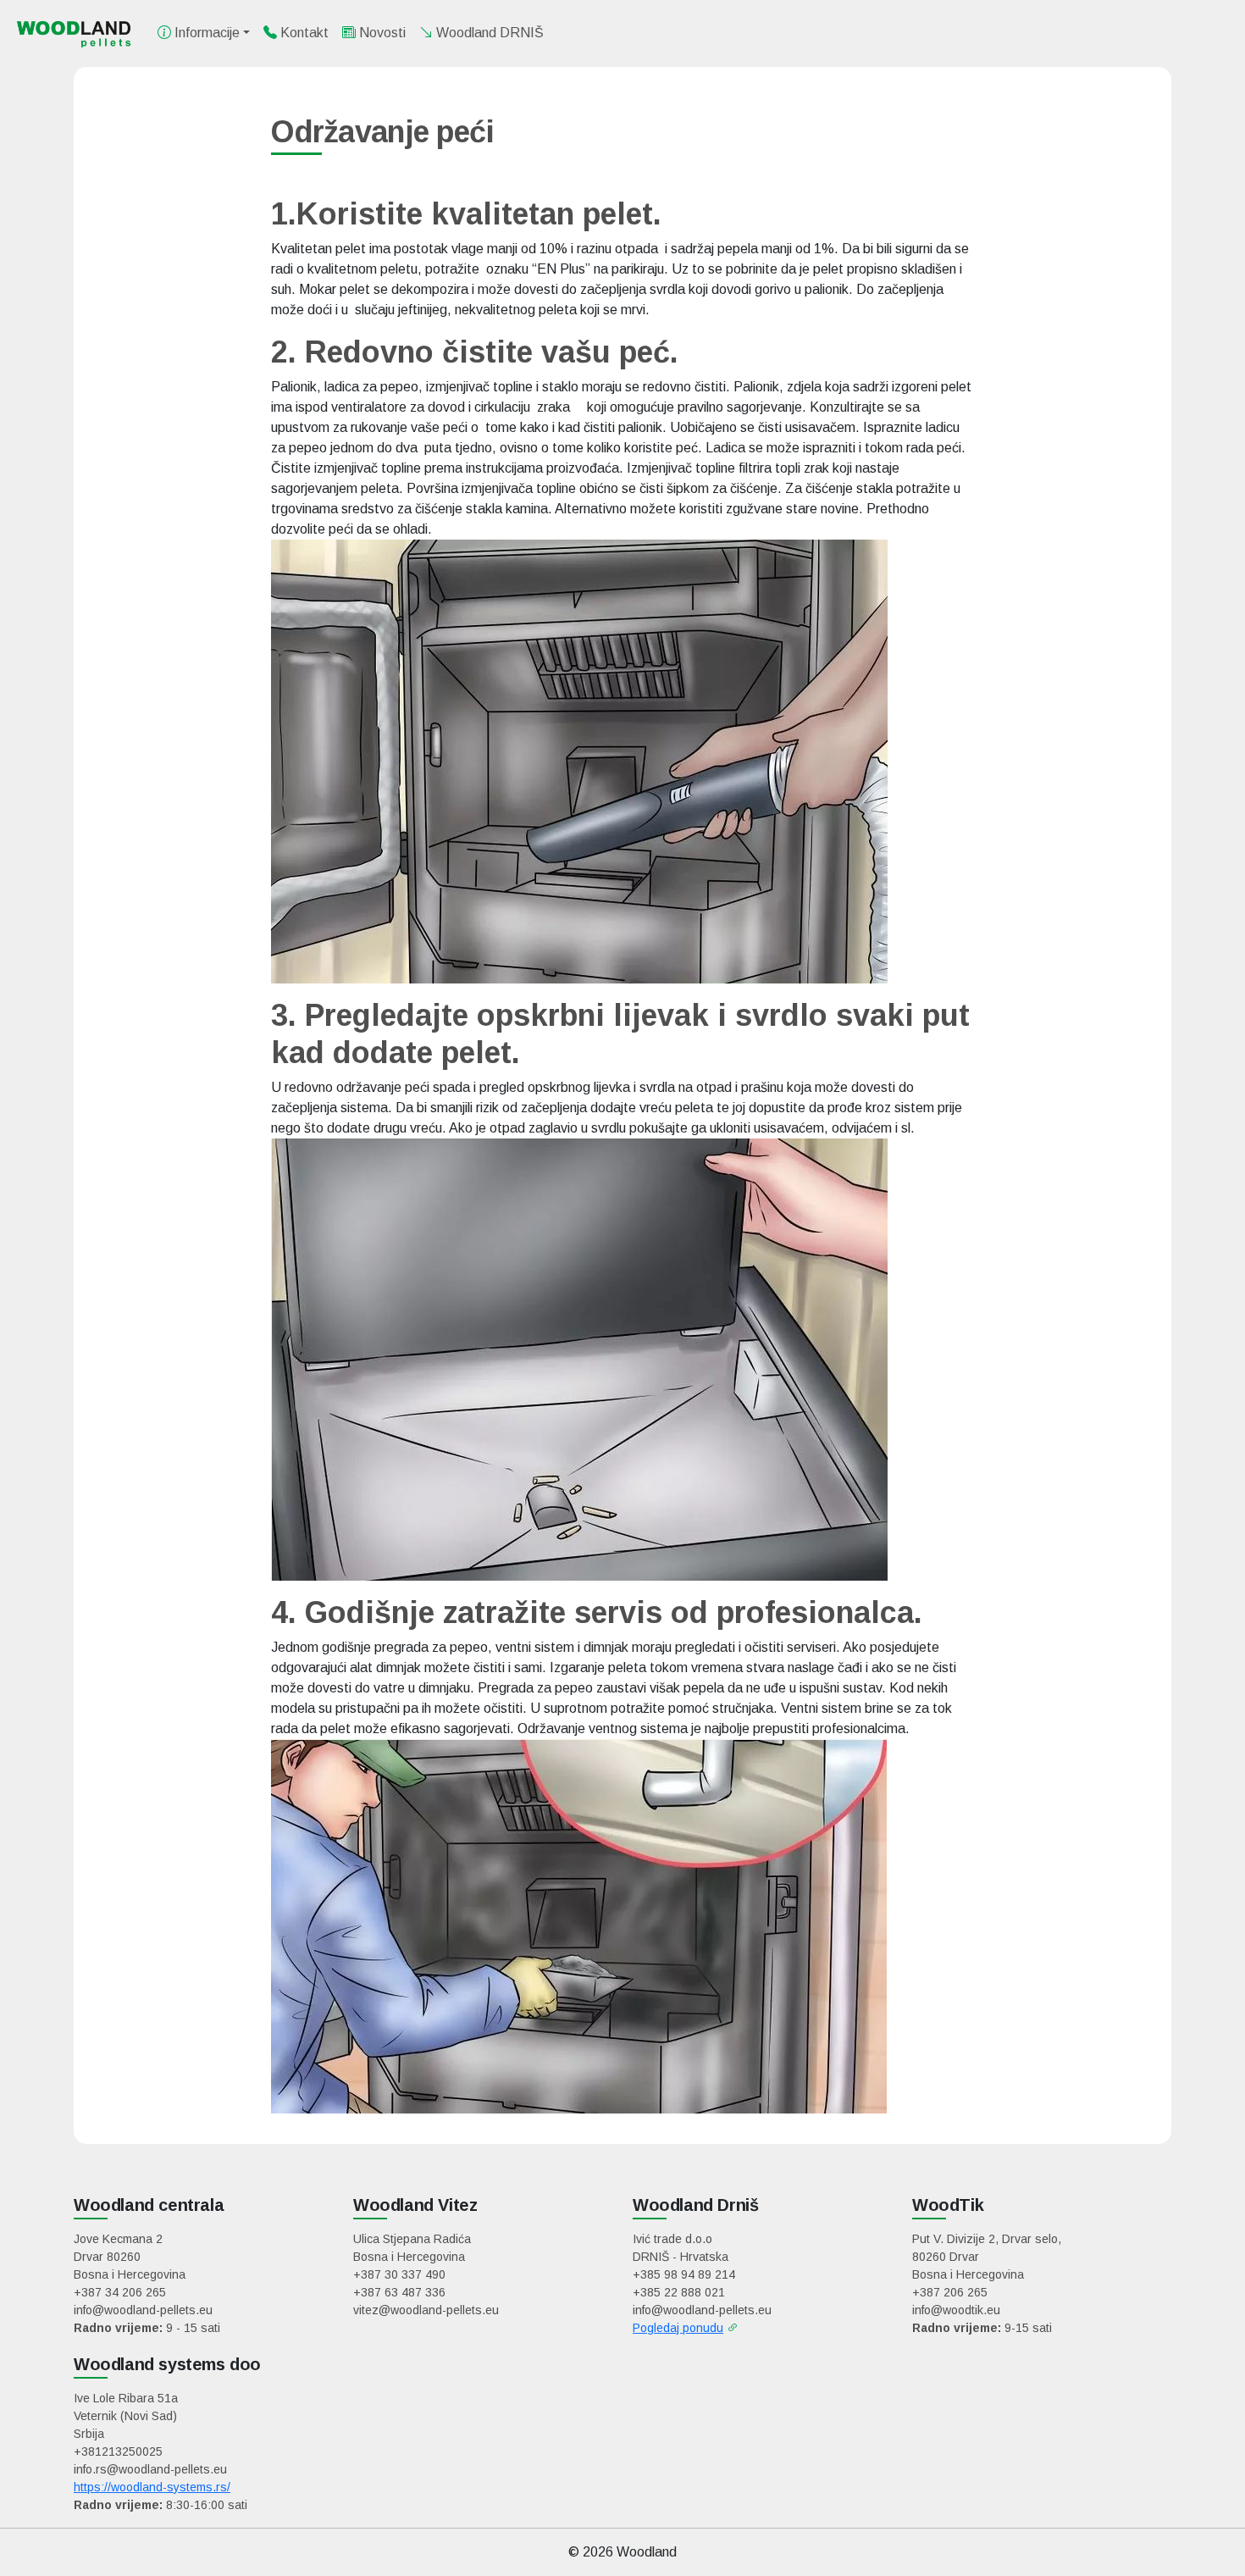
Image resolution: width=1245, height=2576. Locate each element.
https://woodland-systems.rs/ (152, 2487)
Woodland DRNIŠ (488, 33)
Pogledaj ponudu (678, 2328)
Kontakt (303, 33)
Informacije (205, 33)
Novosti (381, 33)
